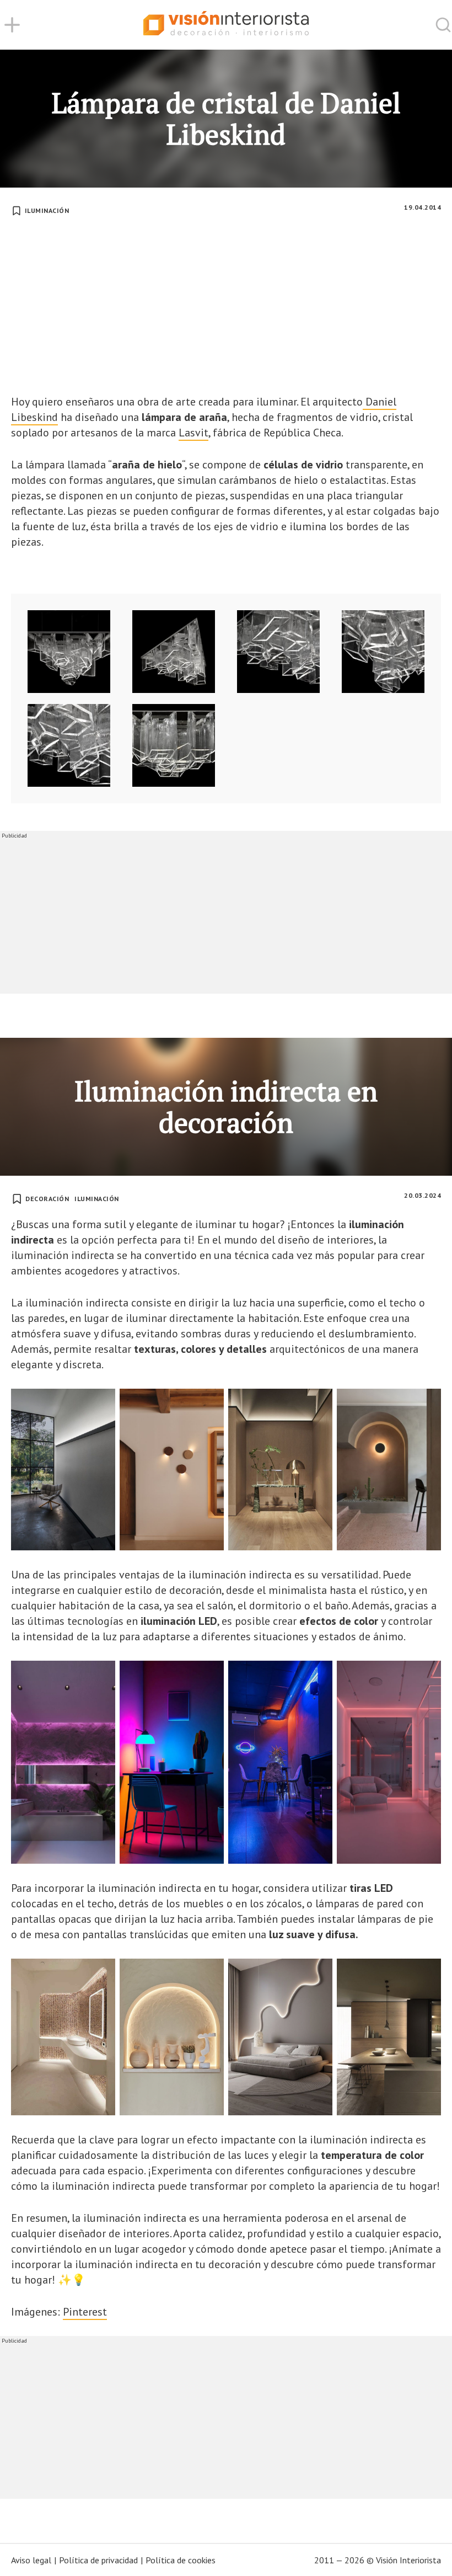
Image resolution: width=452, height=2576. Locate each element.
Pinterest (85, 2312)
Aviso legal (31, 2560)
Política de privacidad (98, 2560)
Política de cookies (181, 2560)
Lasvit (193, 433)
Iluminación (47, 210)
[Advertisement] (226, 311)
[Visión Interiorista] (226, 25)
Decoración (47, 1199)
